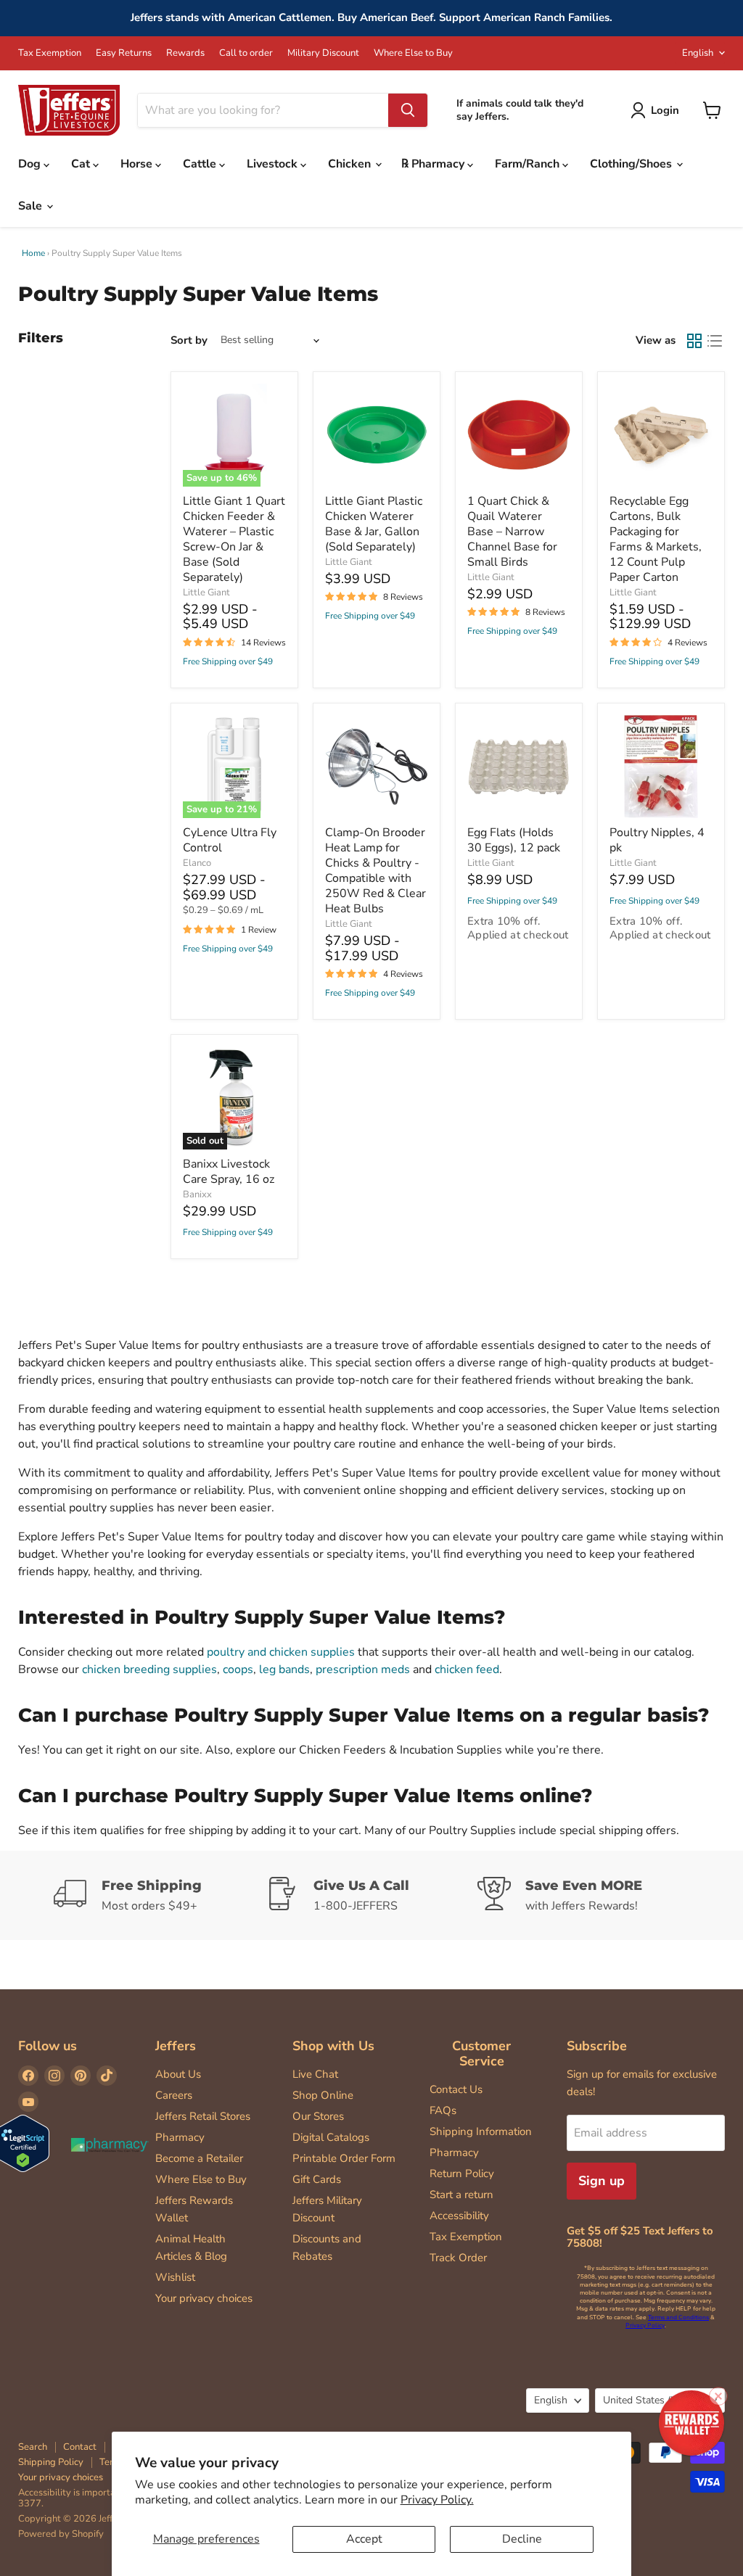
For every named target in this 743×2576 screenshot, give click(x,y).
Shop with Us (333, 2046)
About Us (178, 2074)
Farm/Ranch (529, 164)
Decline (522, 2539)
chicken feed (467, 1669)
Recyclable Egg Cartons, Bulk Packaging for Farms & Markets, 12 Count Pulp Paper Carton (656, 539)
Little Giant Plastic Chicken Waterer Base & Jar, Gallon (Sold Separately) (374, 524)
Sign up (602, 2181)
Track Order (458, 2258)
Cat (82, 164)
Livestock (274, 164)
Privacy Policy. (437, 2500)
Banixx (197, 1194)
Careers (174, 2095)
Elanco (197, 863)
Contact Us (456, 2089)
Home (33, 253)
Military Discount (323, 53)
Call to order (246, 53)
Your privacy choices (204, 2298)
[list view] (715, 341)
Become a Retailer (199, 2158)
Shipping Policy (51, 2462)
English (698, 53)
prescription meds (363, 1669)
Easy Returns (124, 53)
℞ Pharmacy (434, 164)
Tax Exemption (50, 53)
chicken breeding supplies (149, 1669)
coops (238, 1669)
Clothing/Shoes (632, 164)
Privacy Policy (645, 2325)
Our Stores (318, 2116)
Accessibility (459, 2216)
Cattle (201, 164)
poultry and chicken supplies (281, 1652)
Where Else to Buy (413, 53)
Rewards (185, 53)
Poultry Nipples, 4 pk (657, 840)
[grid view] (694, 341)
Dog (31, 164)
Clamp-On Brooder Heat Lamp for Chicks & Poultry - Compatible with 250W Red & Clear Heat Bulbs (375, 871)
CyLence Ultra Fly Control (230, 840)
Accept (364, 2539)
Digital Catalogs (331, 2137)
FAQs (443, 2110)
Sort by (189, 340)
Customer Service (481, 2053)
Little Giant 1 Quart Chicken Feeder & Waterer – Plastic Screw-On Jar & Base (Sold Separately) (234, 539)
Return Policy (462, 2173)
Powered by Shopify (61, 2534)
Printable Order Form (344, 2158)
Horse (138, 164)
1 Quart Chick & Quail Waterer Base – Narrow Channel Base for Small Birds (512, 532)
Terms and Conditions (678, 2317)
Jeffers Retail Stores (203, 2116)
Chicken (351, 164)
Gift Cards (317, 2179)
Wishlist (175, 2277)
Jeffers (176, 2046)
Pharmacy (180, 2137)
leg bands (284, 1669)
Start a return (461, 2195)
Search (33, 2447)
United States (653, 2400)
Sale (32, 206)
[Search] (408, 110)
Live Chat (315, 2074)
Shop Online (323, 2095)
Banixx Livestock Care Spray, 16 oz (229, 1172)
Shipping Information (481, 2131)
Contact (80, 2447)
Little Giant (206, 593)
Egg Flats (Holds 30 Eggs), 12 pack (514, 840)
